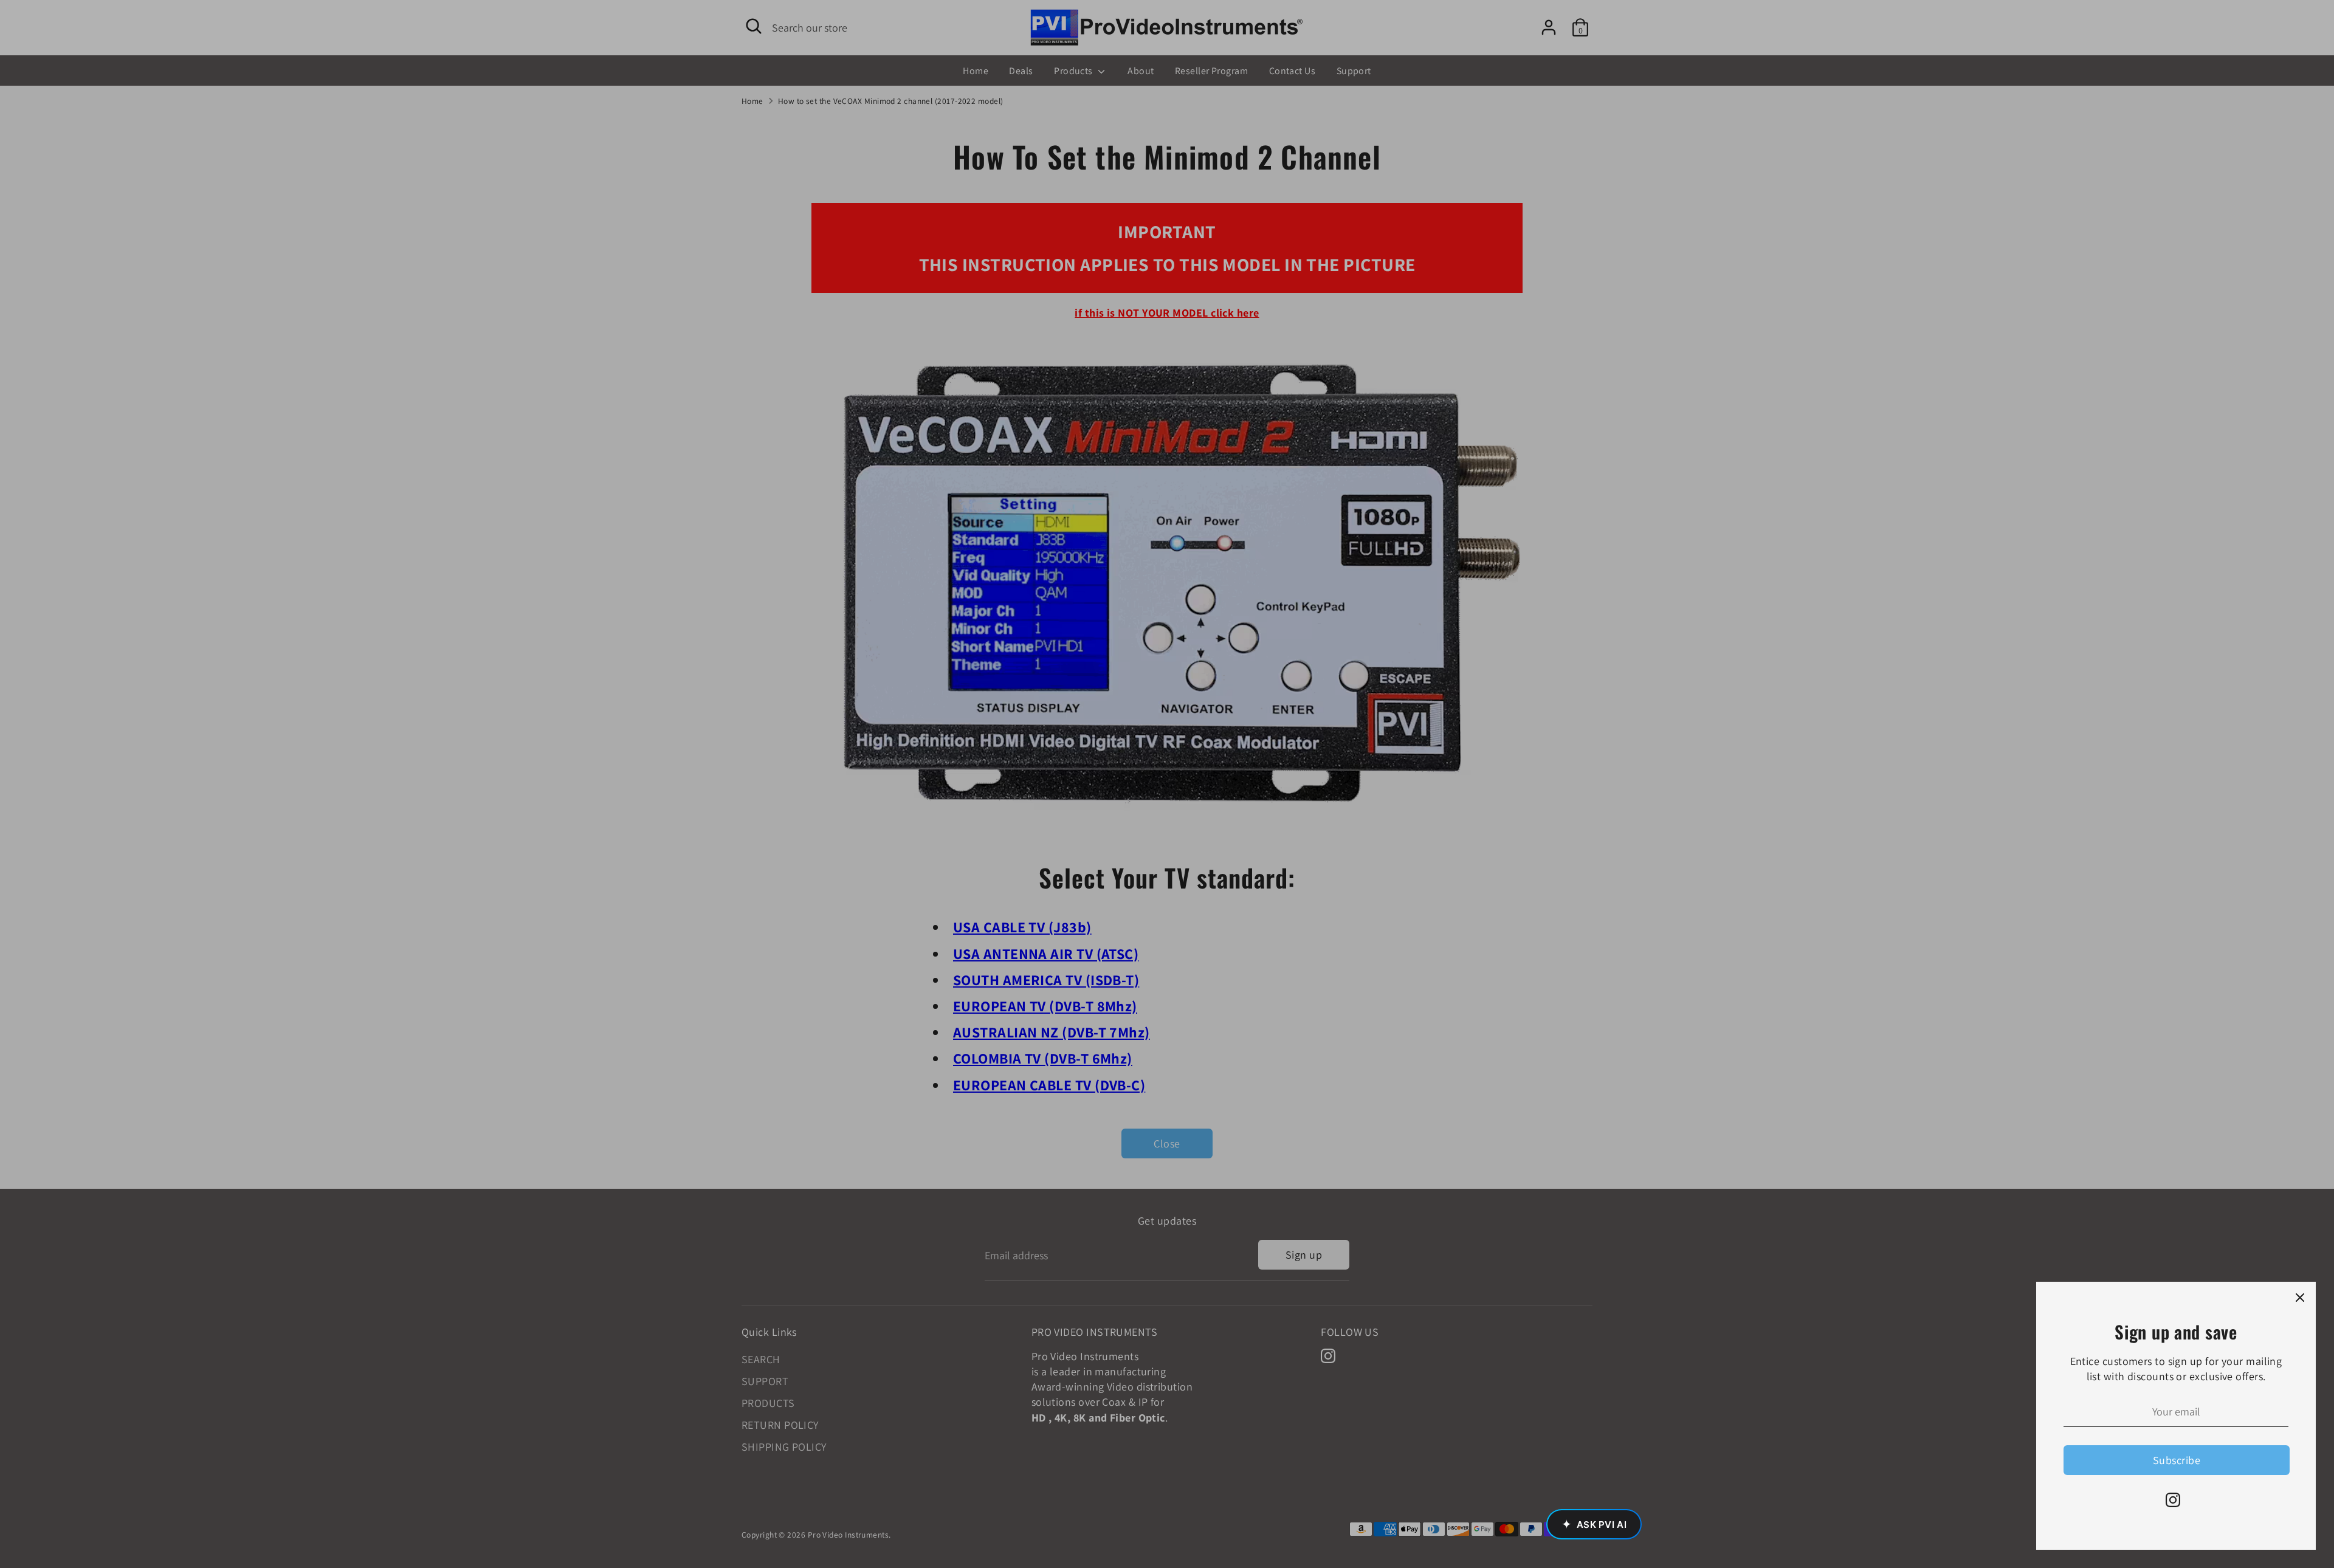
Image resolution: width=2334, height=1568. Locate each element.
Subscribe (2177, 1460)
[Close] (2300, 1298)
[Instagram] (2173, 1500)
